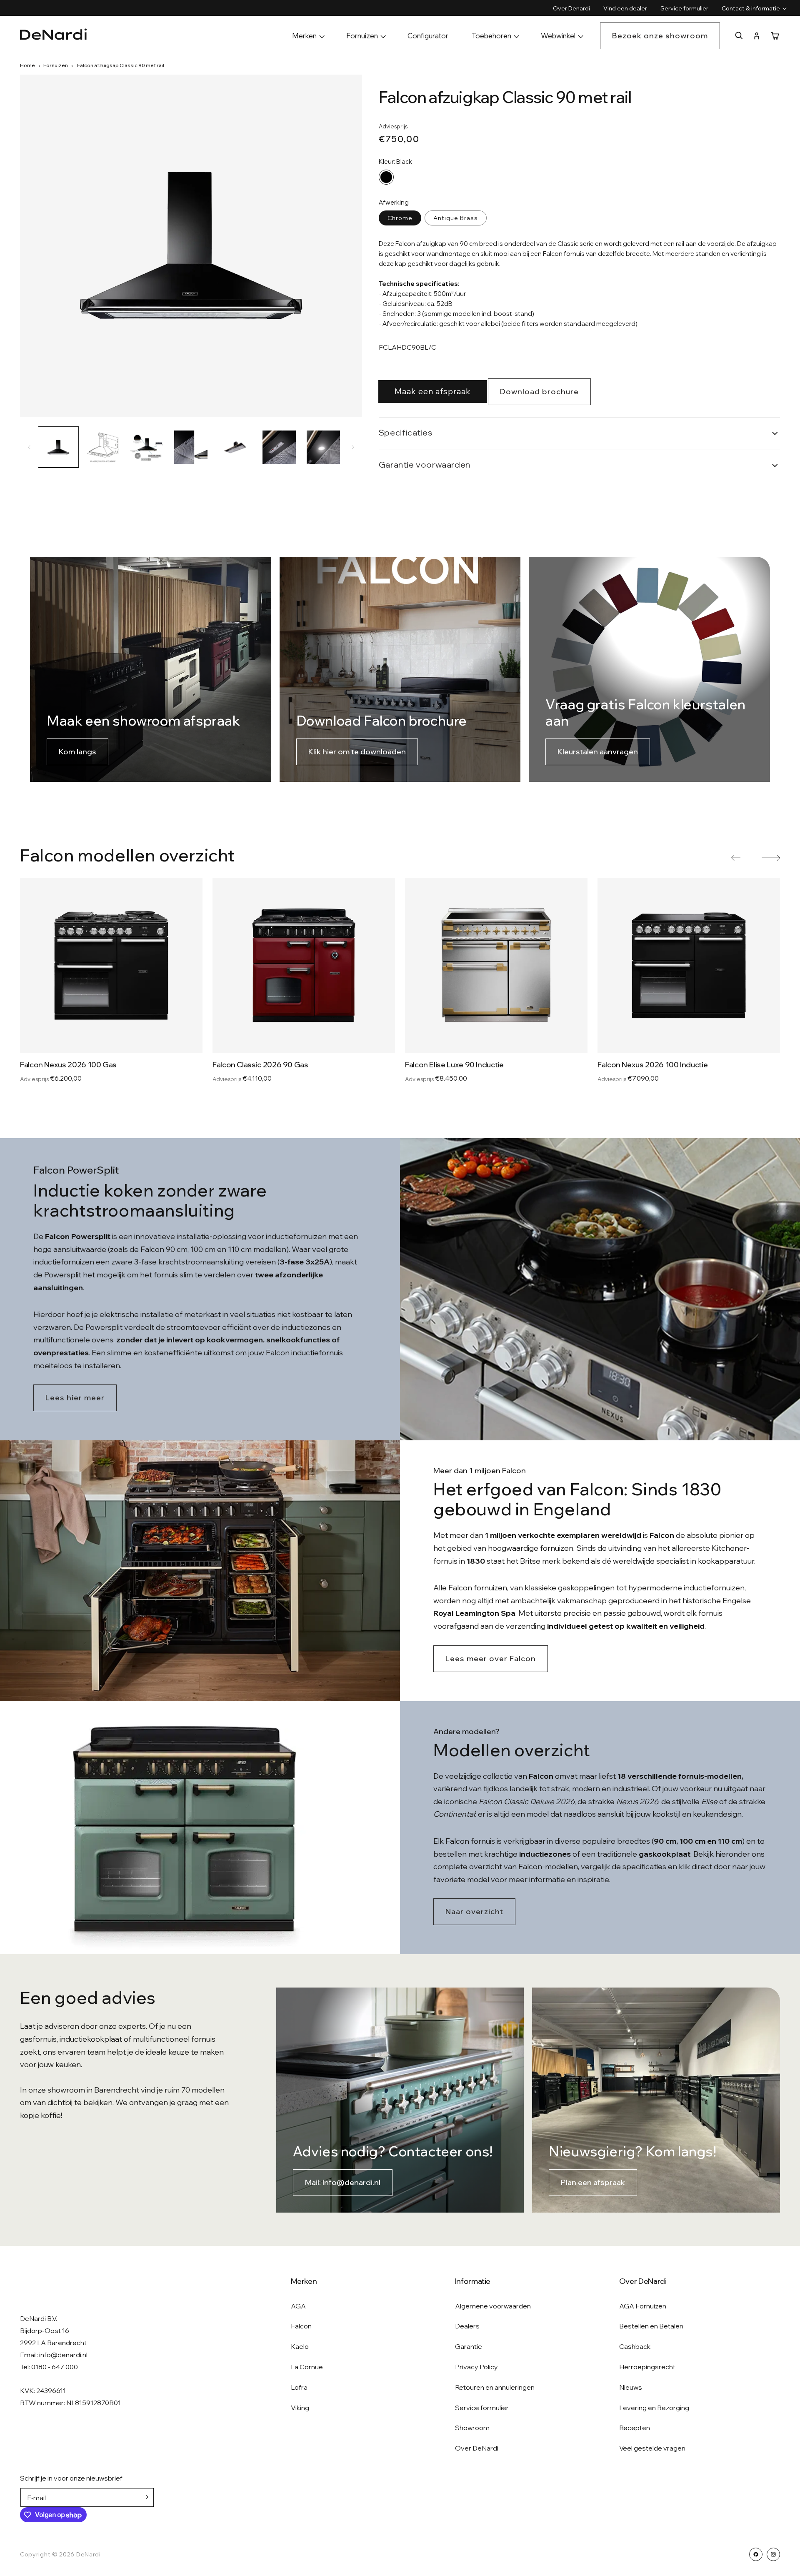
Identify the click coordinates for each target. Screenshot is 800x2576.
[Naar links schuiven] (29, 447)
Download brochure (539, 392)
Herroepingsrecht (647, 2367)
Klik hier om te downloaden (357, 752)
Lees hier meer (75, 1398)
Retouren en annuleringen (495, 2387)
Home (27, 65)
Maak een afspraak (433, 391)
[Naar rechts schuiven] (353, 447)
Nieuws (631, 2387)
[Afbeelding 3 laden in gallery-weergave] (102, 447)
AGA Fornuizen (643, 2306)
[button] (751, 8)
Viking (300, 2408)
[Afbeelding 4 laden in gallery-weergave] (147, 447)
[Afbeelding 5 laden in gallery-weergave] (191, 447)
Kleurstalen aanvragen (598, 752)
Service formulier (482, 2408)
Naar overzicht (474, 1911)
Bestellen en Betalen (651, 2326)
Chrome (400, 218)
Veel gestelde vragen (652, 2448)
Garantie (469, 2346)
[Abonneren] (145, 2497)
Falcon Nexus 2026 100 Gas (68, 1065)
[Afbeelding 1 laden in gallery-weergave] (58, 447)
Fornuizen (56, 65)
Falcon (301, 2326)
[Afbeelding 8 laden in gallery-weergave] (323, 447)
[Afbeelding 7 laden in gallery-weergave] (279, 447)
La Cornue (307, 2367)
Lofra (299, 2387)
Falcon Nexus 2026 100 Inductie (652, 1065)
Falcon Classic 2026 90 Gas (260, 1065)
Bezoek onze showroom (660, 36)
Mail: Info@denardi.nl (343, 2182)
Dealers (467, 2326)
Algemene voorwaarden (493, 2306)
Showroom (472, 2428)
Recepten (635, 2428)
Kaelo (300, 2346)
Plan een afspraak (593, 2182)
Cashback (635, 2346)
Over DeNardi (477, 2448)
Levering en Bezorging (654, 2408)
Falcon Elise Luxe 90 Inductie (454, 1065)
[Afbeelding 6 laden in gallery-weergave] (235, 447)
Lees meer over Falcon (491, 1659)
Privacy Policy (476, 2367)
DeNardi (89, 2554)
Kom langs (77, 752)
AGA (298, 2306)
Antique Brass (456, 218)
